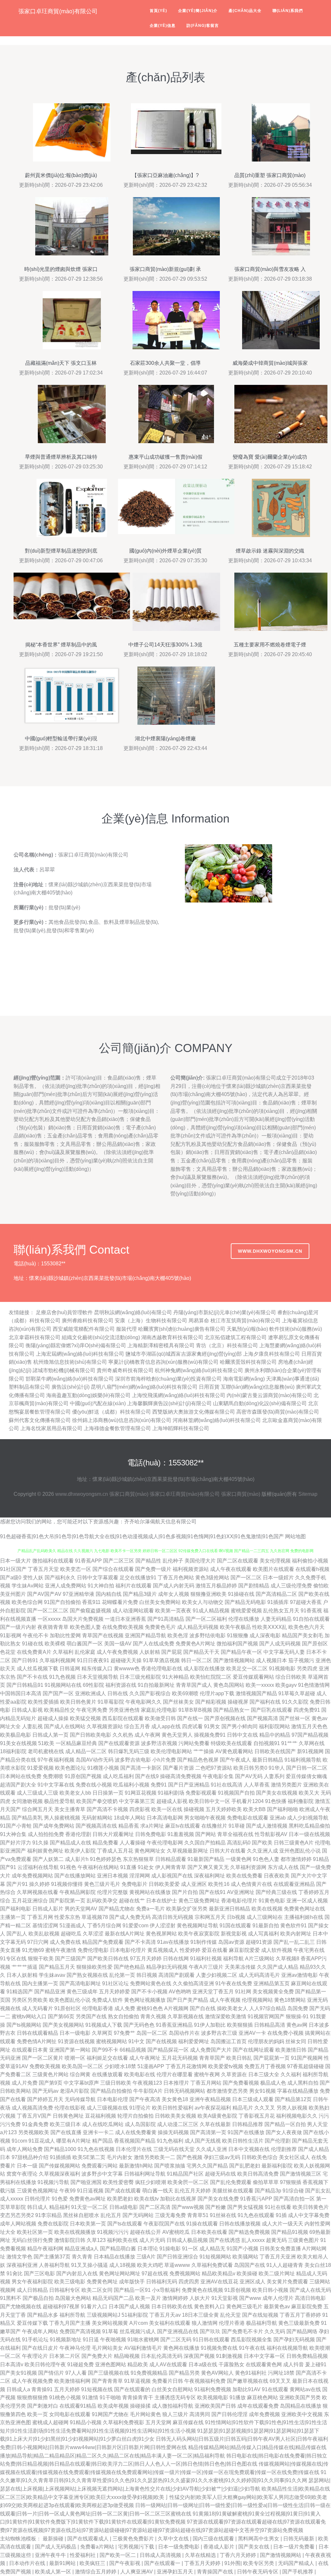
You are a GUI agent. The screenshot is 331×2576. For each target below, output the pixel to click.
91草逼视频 (137, 2381)
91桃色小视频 (65, 2397)
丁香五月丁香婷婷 (300, 2315)
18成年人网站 (130, 1818)
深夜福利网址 (209, 1876)
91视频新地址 (66, 2340)
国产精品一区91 (132, 2290)
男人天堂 (317, 2124)
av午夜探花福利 (213, 2108)
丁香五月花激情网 (186, 2066)
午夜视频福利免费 (205, 2381)
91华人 (277, 1768)
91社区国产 (13, 1569)
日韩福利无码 (162, 2282)
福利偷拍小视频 (310, 1561)
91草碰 (237, 1826)
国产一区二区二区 (48, 1611)
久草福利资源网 (248, 1867)
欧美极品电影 (16, 1735)
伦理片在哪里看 (175, 2074)
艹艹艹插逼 (25, 1967)
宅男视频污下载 (137, 2547)
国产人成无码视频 (280, 1644)
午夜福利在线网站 (98, 1867)
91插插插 (60, 2157)
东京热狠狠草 (138, 1859)
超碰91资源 (259, 1942)
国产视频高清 (262, 1718)
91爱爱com (135, 1926)
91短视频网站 (215, 2257)
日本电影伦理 (112, 2099)
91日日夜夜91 (93, 1660)
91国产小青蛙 (16, 1826)
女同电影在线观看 (70, 2414)
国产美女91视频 (18, 2373)
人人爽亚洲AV (137, 2572)
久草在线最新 (215, 2124)
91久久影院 (295, 1702)
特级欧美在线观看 (231, 1743)
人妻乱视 (32, 1726)
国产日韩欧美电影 (91, 1735)
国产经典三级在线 (276, 1892)
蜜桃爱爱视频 (246, 1611)
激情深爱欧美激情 (226, 2016)
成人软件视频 (277, 1950)
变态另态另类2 (17, 2215)
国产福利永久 (60, 1578)
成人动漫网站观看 (133, 1611)
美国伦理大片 (200, 1561)
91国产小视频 (242, 2249)
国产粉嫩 (216, 2207)
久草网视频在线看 (37, 1892)
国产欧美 (262, 1843)
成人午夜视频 (225, 2000)
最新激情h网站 (136, 2166)
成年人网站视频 (18, 2224)
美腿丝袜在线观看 (233, 2191)
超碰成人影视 (172, 1801)
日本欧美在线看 (209, 2232)
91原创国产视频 (83, 1776)
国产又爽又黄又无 (208, 1867)
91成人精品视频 (211, 1611)
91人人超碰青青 (285, 2265)
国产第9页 (51, 2083)
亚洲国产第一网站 (70, 2050)
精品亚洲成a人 (82, 2249)
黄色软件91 (294, 1926)
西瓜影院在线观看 (123, 1718)
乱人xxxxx (253, 2240)
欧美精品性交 (59, 1710)
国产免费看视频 (241, 2083)
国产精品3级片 (140, 1594)
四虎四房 (189, 2282)
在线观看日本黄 (30, 2050)
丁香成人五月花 (115, 1851)
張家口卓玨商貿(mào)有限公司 (58, 11)
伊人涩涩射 (163, 1926)
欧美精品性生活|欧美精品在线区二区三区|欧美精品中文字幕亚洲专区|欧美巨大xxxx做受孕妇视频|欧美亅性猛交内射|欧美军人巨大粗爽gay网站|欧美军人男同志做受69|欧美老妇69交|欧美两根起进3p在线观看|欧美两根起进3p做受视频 (165, 2497)
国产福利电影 (16, 1909)
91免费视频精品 (149, 2373)
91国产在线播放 (246, 2132)
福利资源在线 (121, 1685)
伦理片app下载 (217, 1693)
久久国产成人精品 (278, 1967)
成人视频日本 (272, 1660)
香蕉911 (91, 1602)
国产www (250, 2298)
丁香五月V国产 (34, 2116)
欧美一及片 (148, 2298)
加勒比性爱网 (65, 1635)
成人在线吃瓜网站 (103, 2124)
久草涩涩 (93, 1934)
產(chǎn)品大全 (245, 11)
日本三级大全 (264, 2074)
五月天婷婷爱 (114, 1992)
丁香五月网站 (206, 2083)
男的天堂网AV (81, 1909)
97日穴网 (38, 1942)
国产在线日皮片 (40, 2348)
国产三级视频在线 (109, 2373)
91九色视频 (62, 1677)
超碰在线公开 (145, 2232)
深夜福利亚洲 (22, 2265)
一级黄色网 (239, 1859)
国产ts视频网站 (24, 2025)
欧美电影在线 (140, 2074)
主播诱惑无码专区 (175, 2397)
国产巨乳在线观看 (272, 1710)
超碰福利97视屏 (61, 2307)
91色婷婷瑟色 (106, 1859)
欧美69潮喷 (185, 1693)
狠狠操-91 (297, 2016)
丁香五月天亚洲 (278, 2257)
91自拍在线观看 (311, 1619)
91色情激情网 (314, 1685)
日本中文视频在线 (249, 2149)
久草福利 (63, 1652)
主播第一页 (13, 1917)
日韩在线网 (176, 1959)
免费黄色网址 (102, 2282)
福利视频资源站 (191, 1569)
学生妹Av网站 (28, 1586)
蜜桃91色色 (150, 2008)
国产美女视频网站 (63, 2025)
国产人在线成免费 (154, 1644)
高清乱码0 (239, 1843)
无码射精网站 (97, 1818)
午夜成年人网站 (40, 2331)
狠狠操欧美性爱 (94, 1967)
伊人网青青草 (171, 1867)
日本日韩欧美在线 (172, 2307)
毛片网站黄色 (145, 2414)
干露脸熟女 (231, 2364)
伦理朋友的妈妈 (266, 2041)
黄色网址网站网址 (120, 2274)
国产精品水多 (43, 2315)
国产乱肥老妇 (245, 2166)
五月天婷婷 (67, 2389)
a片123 (8, 2132)
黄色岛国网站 (229, 1685)
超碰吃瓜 (71, 1934)
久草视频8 (288, 1959)
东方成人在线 (283, 1867)
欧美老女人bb (75, 1793)
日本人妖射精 (22, 1975)
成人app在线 (166, 1726)
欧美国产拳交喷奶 (97, 1801)
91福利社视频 (206, 1959)
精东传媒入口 (97, 1669)
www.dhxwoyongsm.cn (270, 1251)
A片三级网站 (260, 1959)
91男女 (212, 1726)
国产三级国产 (70, 1959)
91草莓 (110, 2331)
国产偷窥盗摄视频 (91, 1611)
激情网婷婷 (175, 2298)
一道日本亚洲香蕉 (125, 1619)
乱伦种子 (173, 1561)
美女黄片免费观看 (287, 2282)
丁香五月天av (165, 2315)
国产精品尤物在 (117, 1909)
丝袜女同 (296, 2041)
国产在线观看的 (132, 2389)
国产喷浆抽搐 (170, 2166)
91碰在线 (33, 1644)
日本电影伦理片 (128, 1950)
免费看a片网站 (98, 2547)
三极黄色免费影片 (134, 2539)
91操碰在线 (241, 1594)
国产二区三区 (119, 1561)
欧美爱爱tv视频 (226, 2066)
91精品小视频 (86, 2422)
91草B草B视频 (195, 1710)
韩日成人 (37, 2207)
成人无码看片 (37, 2008)
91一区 (190, 2249)
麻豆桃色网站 (262, 2397)
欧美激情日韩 (291, 2050)
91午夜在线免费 (234, 1983)
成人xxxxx (12, 2199)
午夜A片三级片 (206, 1967)
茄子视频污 (301, 1660)
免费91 (159, 1785)
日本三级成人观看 (253, 2099)
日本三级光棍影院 (140, 1677)
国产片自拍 (185, 1892)
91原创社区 (68, 2008)
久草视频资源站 (105, 1726)
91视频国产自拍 (236, 1793)
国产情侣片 (51, 2373)
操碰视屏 (238, 1702)
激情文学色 (19, 2257)
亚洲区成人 (252, 2282)
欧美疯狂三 (93, 2563)
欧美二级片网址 (277, 2274)
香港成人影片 (219, 2547)
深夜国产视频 (199, 2356)
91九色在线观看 (256, 2215)
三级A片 (146, 2257)
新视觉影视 (234, 1934)
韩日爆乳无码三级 (129, 1751)
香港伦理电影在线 (162, 1669)
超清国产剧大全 (18, 1785)
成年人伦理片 (278, 2298)
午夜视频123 (147, 2083)
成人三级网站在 (265, 1917)
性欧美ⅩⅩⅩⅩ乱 (270, 1627)
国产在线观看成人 (89, 2539)
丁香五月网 (40, 1917)
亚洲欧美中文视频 (302, 2414)
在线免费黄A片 (34, 1652)
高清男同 (200, 2414)
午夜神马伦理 (75, 2348)
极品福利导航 (262, 2323)
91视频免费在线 (219, 2348)
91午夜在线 (252, 2348)
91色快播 (276, 1801)
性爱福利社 (83, 2555)
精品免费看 (105, 1843)
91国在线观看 (235, 1926)
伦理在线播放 (244, 1619)
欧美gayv (286, 1685)
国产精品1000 (60, 2149)
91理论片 (140, 2108)
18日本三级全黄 (200, 2315)
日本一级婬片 (278, 1578)
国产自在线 (203, 2008)
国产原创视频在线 (225, 1718)
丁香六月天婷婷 (239, 2555)
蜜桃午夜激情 (61, 1950)
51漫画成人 (73, 1926)
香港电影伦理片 (239, 1901)
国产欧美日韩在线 (108, 1959)
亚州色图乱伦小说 (300, 1851)
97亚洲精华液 (79, 1594)
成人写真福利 (263, 1934)
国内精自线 (109, 1594)
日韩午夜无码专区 (258, 2572)
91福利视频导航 (303, 1760)
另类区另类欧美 (30, 2000)
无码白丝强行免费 (32, 2240)
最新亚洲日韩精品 (230, 1909)
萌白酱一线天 (158, 2191)
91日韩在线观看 (211, 2340)
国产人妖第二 (48, 1859)
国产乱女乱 (318, 2191)
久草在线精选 (201, 2555)
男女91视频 (262, 2091)
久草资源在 (234, 2074)
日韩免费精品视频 (307, 2356)
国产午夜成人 (235, 1760)
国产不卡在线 (32, 1677)
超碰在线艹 (132, 1901)
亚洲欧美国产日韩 (215, 2406)
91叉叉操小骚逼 (90, 2265)
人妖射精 (150, 1652)
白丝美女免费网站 (160, 1602)
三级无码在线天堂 (174, 2149)
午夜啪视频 (113, 2340)
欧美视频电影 (213, 2397)
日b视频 (236, 1917)
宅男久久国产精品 (207, 2166)
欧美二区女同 (97, 2290)
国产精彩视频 (211, 1702)
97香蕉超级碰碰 (305, 2066)
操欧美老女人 (232, 2008)
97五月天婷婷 (146, 1959)
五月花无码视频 (180, 2058)
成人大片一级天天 (283, 2224)
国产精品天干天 (201, 1652)
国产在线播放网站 (75, 1876)
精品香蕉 (129, 1826)
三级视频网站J (103, 2315)
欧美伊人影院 (80, 1851)
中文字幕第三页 (137, 1801)
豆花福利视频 (101, 2116)
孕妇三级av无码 (222, 2157)
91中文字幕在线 (56, 1785)
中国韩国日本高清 (21, 1693)
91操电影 (170, 2249)
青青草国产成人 (194, 1685)
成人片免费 (25, 2083)
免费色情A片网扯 (37, 2041)
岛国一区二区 (152, 2033)
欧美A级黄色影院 (217, 2116)
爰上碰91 (316, 2364)
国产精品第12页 (293, 2099)
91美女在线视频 (18, 1743)
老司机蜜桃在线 (46, 1751)
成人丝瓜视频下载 (37, 1669)
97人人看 (76, 2373)
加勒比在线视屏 (178, 2199)
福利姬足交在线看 (107, 2058)
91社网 (243, 1992)
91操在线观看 (202, 2224)
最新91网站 (63, 2563)
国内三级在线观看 (214, 2539)
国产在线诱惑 (225, 2240)
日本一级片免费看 (294, 2547)
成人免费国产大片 (211, 2050)
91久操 (40, 1843)
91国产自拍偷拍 (62, 1602)
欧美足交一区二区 (247, 1669)
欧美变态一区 (76, 1569)
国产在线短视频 (260, 2315)
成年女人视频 (174, 1594)
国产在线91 (212, 1892)
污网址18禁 (281, 2373)
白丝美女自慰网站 (172, 2389)
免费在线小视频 (94, 1785)
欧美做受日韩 (160, 1718)
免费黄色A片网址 (195, 1644)
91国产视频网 (307, 2058)
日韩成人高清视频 (161, 2555)
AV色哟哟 (180, 1992)
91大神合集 (13, 1834)
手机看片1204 (248, 1801)
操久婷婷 (39, 1884)
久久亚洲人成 (262, 1851)
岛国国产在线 (250, 2265)
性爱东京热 (67, 1917)
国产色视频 (189, 2157)
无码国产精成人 (297, 2563)
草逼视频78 (95, 1917)
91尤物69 (33, 1950)
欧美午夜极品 (235, 1627)
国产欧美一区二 (118, 2555)
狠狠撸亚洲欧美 (208, 1594)
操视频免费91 (210, 1735)
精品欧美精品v (219, 2274)
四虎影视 (140, 1809)
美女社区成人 (294, 2157)
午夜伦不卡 (36, 1635)
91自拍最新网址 (156, 1685)
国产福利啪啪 (283, 1809)
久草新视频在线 (186, 2016)
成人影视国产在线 (172, 1876)
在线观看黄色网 (264, 2364)
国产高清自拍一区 (294, 2199)
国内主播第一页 (40, 1983)
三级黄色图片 (304, 2240)
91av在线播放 (173, 1942)
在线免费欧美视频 (123, 1627)
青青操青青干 (138, 2397)
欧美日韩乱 (239, 2058)
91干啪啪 (110, 2397)
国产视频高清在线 (96, 1826)
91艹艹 (289, 1743)
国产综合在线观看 (113, 1569)
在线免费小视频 (285, 2033)
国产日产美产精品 (187, 2000)
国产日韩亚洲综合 (177, 2257)
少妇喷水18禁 (120, 2066)
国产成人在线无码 (310, 2290)
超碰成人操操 (53, 1718)
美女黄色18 (175, 2099)
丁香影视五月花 (257, 2116)
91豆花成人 (42, 2141)
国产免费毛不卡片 (242, 2331)
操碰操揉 (140, 2406)
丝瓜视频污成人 (138, 2331)
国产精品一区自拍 (285, 2124)
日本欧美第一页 (88, 2224)
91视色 (68, 1867)
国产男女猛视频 (245, 2207)
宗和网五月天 (210, 1917)
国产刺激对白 (43, 2406)
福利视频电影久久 (297, 2116)
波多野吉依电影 (133, 1760)
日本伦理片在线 (134, 2149)
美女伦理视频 (275, 1561)
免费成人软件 (107, 2000)
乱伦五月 (111, 2215)
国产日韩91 (25, 1660)
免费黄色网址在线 (304, 1909)
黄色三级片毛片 (102, 1884)
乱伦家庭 (85, 1652)
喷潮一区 (75, 2058)
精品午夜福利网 (45, 2249)
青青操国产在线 (216, 2572)
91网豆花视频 (141, 1793)
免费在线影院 (53, 2224)
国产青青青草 (107, 2381)
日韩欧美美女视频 (176, 2116)
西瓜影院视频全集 (251, 2340)
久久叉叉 (265, 2108)
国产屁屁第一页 (272, 2058)
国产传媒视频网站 (59, 2166)
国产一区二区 (246, 1578)
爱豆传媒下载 (32, 2323)
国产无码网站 (138, 2215)
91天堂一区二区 (90, 2207)
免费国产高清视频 (80, 2331)
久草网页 (102, 2033)
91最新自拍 (266, 1926)
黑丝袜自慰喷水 (81, 2215)
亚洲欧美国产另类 (300, 2397)
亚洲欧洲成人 (91, 1693)
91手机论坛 (35, 2340)
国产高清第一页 (208, 2132)
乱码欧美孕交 (102, 1901)
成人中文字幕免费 (309, 2215)
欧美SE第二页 (89, 2157)
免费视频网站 (185, 2274)
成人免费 (125, 2008)
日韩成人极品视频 (187, 2240)
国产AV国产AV (44, 1594)
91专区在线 (13, 1959)
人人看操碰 (133, 1843)
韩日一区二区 (197, 1660)
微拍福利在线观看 (53, 1561)
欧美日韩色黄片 (78, 1702)
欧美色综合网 (27, 1602)
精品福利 (59, 2207)
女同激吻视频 (27, 1801)
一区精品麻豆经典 (76, 1743)
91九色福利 (170, 2141)
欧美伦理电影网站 (171, 1751)
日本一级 (27, 2166)
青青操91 (42, 2389)
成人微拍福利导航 (173, 2406)
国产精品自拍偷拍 (111, 2091)
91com (19, 2141)
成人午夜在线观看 (231, 1569)
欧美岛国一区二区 (82, 2066)
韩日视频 (147, 1975)
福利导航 (233, 1959)
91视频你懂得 (67, 1884)
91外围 (232, 2563)
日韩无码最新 (299, 2539)
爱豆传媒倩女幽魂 (306, 1776)
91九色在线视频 (96, 2149)
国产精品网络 (302, 2331)
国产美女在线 (254, 2547)
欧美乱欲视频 (44, 1934)
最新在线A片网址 (125, 1934)
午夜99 (68, 2191)
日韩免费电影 (151, 1834)
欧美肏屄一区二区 (188, 2182)
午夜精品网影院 (78, 1892)
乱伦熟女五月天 (281, 1611)
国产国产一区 (58, 1693)
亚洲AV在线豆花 (219, 2282)
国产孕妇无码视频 (294, 2340)
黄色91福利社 (251, 2373)
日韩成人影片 (48, 1909)
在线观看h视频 (312, 1569)
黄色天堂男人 (177, 1735)
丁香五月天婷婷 (203, 2563)
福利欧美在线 (123, 2240)
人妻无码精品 (276, 1619)
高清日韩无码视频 (173, 1917)
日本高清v (12, 2364)
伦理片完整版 (112, 1892)
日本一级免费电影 (179, 2547)
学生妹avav (52, 1975)
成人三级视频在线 (107, 2108)
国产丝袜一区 (295, 1718)
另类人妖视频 (292, 2108)
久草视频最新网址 (187, 1851)
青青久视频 (153, 2016)
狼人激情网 (205, 2323)
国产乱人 (17, 1934)
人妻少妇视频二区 (217, 1975)
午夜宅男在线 (309, 1950)
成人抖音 (294, 2364)
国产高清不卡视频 (107, 1809)
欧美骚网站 (245, 2257)
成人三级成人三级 (37, 1793)
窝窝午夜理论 (22, 2174)
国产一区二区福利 (206, 1619)
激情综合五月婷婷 (96, 2572)
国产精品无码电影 (245, 1602)
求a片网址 (152, 1826)
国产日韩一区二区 (307, 1768)
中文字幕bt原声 (81, 2083)
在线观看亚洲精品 (294, 1884)
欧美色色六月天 (306, 1627)
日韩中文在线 (242, 1735)
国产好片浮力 (16, 1843)
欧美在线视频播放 (75, 2232)
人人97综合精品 (268, 2008)
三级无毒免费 (170, 2215)
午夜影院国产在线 (164, 2224)
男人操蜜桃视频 (62, 1818)
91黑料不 (11, 2298)
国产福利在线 (265, 1702)
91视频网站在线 (63, 1685)
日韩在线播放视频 (240, 2224)
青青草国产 (212, 2058)
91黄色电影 (272, 1901)
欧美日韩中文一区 (209, 1801)
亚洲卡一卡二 (98, 2132)
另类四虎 (307, 1669)
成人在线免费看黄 (136, 2132)
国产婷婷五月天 (45, 2099)
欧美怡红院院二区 (211, 1677)
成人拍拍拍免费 (46, 1834)
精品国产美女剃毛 (303, 1635)
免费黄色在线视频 (202, 2290)
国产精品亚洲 (50, 1992)
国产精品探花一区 (168, 2050)
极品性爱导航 (59, 1801)
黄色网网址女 (150, 1851)
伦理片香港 (232, 2323)
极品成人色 (273, 2083)
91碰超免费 (80, 2364)
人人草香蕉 (257, 1785)
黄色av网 (297, 2025)
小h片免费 (164, 1760)
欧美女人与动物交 (203, 1602)
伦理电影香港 (98, 2008)
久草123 (96, 2240)
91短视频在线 (97, 2389)
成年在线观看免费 (258, 2406)
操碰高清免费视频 (181, 1776)
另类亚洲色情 (124, 1710)
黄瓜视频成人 (163, 1950)
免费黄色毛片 (160, 1627)
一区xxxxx (49, 1619)
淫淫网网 (140, 1876)
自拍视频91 (267, 1743)
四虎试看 (192, 1726)
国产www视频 (188, 2207)
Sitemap (308, 1494)
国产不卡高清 (140, 1942)
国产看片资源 (178, 1768)
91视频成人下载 (104, 2025)
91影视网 (11, 1635)
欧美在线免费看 (244, 1876)
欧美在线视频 (267, 1909)
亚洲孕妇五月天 (176, 2572)
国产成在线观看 (123, 2191)
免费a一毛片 (150, 1909)
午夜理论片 (35, 2356)
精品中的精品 (275, 1735)
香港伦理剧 (78, 1834)
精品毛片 (243, 2108)
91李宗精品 (48, 2215)
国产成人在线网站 (65, 1726)
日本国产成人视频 (129, 2307)
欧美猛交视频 (85, 1718)
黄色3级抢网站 (212, 1578)
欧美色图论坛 (70, 1768)
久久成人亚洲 (211, 2149)
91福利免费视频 (213, 2389)
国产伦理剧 (278, 2141)
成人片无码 (152, 2240)
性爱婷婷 (190, 1950)
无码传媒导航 (80, 2099)
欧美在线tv (146, 2199)
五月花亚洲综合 (30, 1901)
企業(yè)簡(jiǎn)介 (198, 11)
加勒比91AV (246, 2389)
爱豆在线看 (215, 1950)
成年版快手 (132, 2282)
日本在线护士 (162, 1901)
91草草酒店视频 (161, 1660)
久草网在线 (312, 1743)
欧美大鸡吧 (150, 2265)
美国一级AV (118, 1644)
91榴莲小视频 (103, 1768)
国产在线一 (190, 1718)
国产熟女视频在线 (87, 1975)
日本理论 (148, 2249)
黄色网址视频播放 (145, 2000)
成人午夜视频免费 (32, 2381)
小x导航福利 (166, 2290)
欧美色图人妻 (85, 1627)
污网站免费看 (194, 1743)
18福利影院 (13, 1751)
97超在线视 (155, 2274)
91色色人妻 (266, 1859)
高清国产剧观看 (176, 1975)
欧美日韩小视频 (270, 2290)
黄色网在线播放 (181, 2348)
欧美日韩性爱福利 (173, 2108)
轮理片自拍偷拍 (135, 2116)
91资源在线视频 (76, 2041)
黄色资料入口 (209, 2307)
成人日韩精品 (32, 2290)
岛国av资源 (231, 1942)
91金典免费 (35, 2124)
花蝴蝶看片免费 (120, 1602)
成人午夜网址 (145, 2058)
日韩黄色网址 (68, 2116)
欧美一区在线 (167, 1809)
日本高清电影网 (165, 1818)
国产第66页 (61, 2016)
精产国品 (102, 2141)
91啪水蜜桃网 (143, 2340)
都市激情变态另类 (227, 2091)
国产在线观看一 (163, 2563)
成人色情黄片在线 (251, 1884)
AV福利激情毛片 (143, 2348)
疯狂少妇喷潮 (151, 2182)
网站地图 (295, 1536)
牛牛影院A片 (148, 2091)
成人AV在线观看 (168, 2364)
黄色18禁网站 (290, 2000)
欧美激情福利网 (72, 2381)
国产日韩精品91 (25, 1685)
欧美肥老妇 (120, 2199)
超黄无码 (276, 2240)
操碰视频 (194, 1809)
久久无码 (275, 2331)
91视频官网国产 (266, 2016)
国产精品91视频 (290, 2232)
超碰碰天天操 (126, 1660)
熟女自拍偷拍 (123, 2016)
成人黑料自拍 (303, 2083)
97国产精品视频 (310, 1735)
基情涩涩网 (45, 1926)
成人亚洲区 (194, 1884)
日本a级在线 (203, 2364)
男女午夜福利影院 (32, 2282)
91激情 (90, 2397)
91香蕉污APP (256, 2199)
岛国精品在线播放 (301, 2406)
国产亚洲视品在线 (178, 2331)
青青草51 (198, 2215)
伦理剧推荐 (284, 2149)
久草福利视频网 (58, 1660)
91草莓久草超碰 (297, 1693)
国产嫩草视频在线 (248, 2381)
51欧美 (46, 1743)
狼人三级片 (175, 2414)
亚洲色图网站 (111, 2364)
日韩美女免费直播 (280, 2249)
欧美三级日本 (65, 2124)
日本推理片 (176, 2083)
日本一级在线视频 (309, 1834)
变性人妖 (33, 1578)
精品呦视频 (127, 2356)
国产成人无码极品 (56, 2547)
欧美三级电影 (70, 2282)
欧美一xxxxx (260, 1685)
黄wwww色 (127, 1669)
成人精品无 (212, 2249)
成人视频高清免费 (32, 2108)
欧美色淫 (178, 1635)
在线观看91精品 (78, 2406)
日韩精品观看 (171, 1859)
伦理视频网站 (257, 2000)
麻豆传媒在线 (188, 2422)
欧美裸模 (55, 1644)
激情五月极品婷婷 (216, 1586)
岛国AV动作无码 (95, 1760)
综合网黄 (80, 2074)
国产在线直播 (66, 2132)
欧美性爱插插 (43, 1702)
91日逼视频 (90, 2191)
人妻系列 (274, 1776)
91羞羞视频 (181, 1834)
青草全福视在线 (235, 1834)
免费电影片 (134, 1884)
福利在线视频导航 (287, 2348)
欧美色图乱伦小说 (70, 2000)
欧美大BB (254, 1809)
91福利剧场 (171, 1793)
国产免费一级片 (153, 1569)
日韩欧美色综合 (260, 2157)
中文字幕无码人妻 (284, 1652)
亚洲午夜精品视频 (210, 2099)
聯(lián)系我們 (288, 11)
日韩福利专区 (65, 2290)
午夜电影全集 (218, 1776)
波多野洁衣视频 (159, 1743)
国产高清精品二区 (276, 1594)
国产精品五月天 (57, 1967)
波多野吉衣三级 (219, 2033)
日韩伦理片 (37, 2199)
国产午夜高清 (145, 2099)
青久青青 (82, 2257)
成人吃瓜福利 (118, 1776)
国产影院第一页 (67, 1901)
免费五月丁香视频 (265, 2066)
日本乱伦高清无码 (162, 2356)
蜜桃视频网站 (112, 2041)
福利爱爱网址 (194, 2041)
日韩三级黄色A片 (294, 1843)
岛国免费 (298, 2008)
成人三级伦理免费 (291, 1586)
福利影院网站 (274, 1726)
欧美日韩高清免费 (258, 2174)
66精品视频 (133, 2050)
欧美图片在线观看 (273, 1569)
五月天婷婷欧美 (224, 1809)
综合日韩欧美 (291, 1677)
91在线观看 (275, 2389)
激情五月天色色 (309, 1726)
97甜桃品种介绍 (30, 2157)
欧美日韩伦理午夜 (45, 2364)
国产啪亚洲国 (86, 2182)
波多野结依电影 (208, 1635)
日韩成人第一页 (50, 1735)
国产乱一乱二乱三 (294, 1942)
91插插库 (278, 1602)
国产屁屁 (172, 1652)
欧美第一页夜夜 (173, 1611)
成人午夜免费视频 (117, 1652)
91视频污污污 (113, 2232)
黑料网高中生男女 (259, 2539)
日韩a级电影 (124, 2207)
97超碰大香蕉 (306, 1602)
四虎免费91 (307, 1710)
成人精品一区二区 (86, 1751)
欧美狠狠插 (240, 2025)
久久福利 (291, 2074)
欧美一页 (37, 2414)
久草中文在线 (174, 2539)
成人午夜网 (147, 1735)
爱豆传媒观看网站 (253, 1677)
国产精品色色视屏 (198, 1760)
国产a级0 (11, 1578)
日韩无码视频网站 (185, 2091)
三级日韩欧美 (116, 2083)
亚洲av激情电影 (299, 1975)
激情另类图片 (286, 1785)
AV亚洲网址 (241, 1892)
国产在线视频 (161, 2041)
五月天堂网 (158, 2422)
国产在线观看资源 (119, 1743)
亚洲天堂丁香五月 (213, 1992)
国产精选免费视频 (249, 2232)
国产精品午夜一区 (241, 1652)
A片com (139, 2323)
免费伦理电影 (93, 1950)
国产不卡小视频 (149, 1992)
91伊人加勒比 (210, 2025)
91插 (281, 2215)
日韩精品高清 (270, 2025)
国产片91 (17, 1884)
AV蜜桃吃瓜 (176, 2232)
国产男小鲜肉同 (240, 1726)
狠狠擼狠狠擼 (32, 2397)
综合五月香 (137, 1726)
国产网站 (206, 1834)
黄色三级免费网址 (199, 1901)
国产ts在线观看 (125, 2224)
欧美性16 (219, 1884)
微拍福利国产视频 (237, 1644)
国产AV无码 (249, 1776)
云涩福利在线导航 (38, 1867)
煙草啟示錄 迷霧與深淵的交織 (270, 551)
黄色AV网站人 (217, 2373)
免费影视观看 (201, 1793)
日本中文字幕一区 (264, 2356)
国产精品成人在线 (70, 1843)
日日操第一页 (108, 1793)
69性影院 (93, 1685)
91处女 (146, 1867)
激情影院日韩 (70, 2240)
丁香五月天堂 (43, 1569)
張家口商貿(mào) (129, 1494)
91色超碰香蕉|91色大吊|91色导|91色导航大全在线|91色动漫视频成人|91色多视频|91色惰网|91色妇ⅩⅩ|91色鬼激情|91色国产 (142, 1536)
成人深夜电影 (265, 1635)
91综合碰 (293, 2191)
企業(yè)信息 (163, 26)
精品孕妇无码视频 (167, 1967)
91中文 (136, 2041)
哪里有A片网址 (74, 2141)
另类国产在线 (91, 2016)
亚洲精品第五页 (272, 1983)
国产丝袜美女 (178, 1702)
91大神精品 (176, 1677)
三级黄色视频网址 (37, 2191)
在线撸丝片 (214, 1826)
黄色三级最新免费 (299, 2323)
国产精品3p (268, 2191)
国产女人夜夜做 (284, 2132)
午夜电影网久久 (144, 1702)
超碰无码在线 (220, 2174)
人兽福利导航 (54, 2265)
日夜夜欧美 (277, 1876)
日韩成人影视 (27, 1710)
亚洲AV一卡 (252, 2033)
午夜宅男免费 (92, 1710)
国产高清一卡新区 (141, 1768)
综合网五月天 (37, 1809)
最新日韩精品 (268, 1760)
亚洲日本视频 (112, 1876)
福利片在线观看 (133, 1586)
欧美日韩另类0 (250, 1768)
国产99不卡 (105, 2050)
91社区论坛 (115, 1983)
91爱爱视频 (40, 1768)
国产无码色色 (139, 2025)
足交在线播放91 (138, 1578)
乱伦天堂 (230, 2315)
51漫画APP (151, 2066)
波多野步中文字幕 (102, 2174)
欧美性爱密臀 (118, 2182)
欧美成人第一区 (54, 2572)
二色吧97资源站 (214, 1768)
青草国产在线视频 (103, 1635)
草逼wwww (177, 2265)
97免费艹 (124, 2033)
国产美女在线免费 (218, 2199)
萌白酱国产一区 (85, 1644)
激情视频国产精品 (256, 1693)
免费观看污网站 (100, 2166)
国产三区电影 (39, 2274)
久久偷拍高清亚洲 (193, 1983)
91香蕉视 (311, 1611)
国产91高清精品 (166, 1619)
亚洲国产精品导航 (145, 1635)
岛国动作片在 (184, 2033)
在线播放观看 (107, 2074)
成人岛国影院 (140, 2124)
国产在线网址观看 (253, 2050)
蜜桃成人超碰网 (50, 2422)
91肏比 (15, 2274)
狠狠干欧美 (41, 1959)
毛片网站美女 (107, 2348)
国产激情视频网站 (234, 1660)
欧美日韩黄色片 (311, 2207)
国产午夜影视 (125, 2563)
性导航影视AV (271, 1834)
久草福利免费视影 (123, 2422)
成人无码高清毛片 (259, 1975)
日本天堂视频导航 (98, 1677)
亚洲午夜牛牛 (51, 2555)
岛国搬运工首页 (229, 2041)
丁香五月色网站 (176, 1578)
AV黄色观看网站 (234, 1751)
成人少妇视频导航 (308, 1818)
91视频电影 (282, 1669)
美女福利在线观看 (170, 2323)
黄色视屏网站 (161, 1934)
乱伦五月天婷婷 (193, 2191)
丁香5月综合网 (104, 1926)
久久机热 (123, 1735)
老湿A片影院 (75, 2091)
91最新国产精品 (206, 1859)
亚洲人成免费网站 (66, 1586)
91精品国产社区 (185, 2174)
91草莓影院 (111, 1702)
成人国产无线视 (203, 2141)
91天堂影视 (225, 2298)
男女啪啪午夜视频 (205, 1818)
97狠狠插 (291, 2182)
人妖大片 (200, 2298)
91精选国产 (20, 1992)
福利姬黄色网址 (45, 1851)
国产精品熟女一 (231, 1710)
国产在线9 (147, 1776)
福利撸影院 (301, 1801)
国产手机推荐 (298, 2572)
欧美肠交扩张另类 (187, 1909)
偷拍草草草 (266, 2182)
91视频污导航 (53, 2182)
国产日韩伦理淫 (230, 2414)
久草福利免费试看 (212, 2265)
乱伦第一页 (122, 1975)
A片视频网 (176, 2008)
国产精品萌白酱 (118, 2249)
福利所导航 (72, 2315)
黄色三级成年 (82, 1992)
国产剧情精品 (254, 1586)
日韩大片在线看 (228, 1851)
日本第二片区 (65, 2356)
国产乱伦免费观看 (231, 2182)
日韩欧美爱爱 (164, 1884)
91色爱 (60, 2199)
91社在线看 (278, 2207)
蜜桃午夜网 (207, 2074)
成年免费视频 (264, 2414)
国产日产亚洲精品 (189, 1785)
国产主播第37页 (52, 2257)
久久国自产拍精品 (205, 1843)
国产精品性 (148, 1561)
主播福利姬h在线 (304, 1917)
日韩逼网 (70, 1669)
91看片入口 (94, 2307)
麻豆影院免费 (307, 2307)
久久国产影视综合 (150, 1693)
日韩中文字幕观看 (98, 1578)
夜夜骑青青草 (53, 1627)
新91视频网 (310, 1751)
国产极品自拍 (38, 2298)
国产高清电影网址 (80, 1983)
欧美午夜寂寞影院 (199, 1934)
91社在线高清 (227, 1785)
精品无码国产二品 (113, 2298)
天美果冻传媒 (240, 1967)
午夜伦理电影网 (165, 1843)
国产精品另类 (184, 2373)
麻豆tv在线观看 (183, 1826)
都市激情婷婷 (296, 1859)
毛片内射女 (120, 2157)
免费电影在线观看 (248, 1818)
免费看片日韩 (167, 2381)
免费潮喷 (53, 1776)
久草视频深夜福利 (59, 2174)
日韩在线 (118, 1693)
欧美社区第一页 (35, 2232)
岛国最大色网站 (73, 2298)
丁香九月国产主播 (70, 2323)
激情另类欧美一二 (155, 2157)
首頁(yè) (158, 11)
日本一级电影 (75, 2033)
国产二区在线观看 (238, 1561)
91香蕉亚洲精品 (174, 2025)
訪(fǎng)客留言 (203, 26)
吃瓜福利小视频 (131, 1785)
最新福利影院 (277, 2166)
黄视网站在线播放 (150, 1892)
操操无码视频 (173, 2132)
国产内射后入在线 (77, 2274)
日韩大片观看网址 (113, 1834)
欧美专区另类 (259, 2563)
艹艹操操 (204, 1751)
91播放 (238, 2397)
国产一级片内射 (18, 1627)
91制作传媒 (204, 1942)
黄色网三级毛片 (244, 2307)
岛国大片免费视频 (83, 1619)
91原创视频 (238, 2290)
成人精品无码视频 (198, 1627)
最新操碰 (54, 2539)
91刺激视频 (229, 2356)
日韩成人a (18, 2389)
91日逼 (91, 2340)
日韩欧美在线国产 (275, 1751)
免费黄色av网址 (87, 2199)
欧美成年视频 (113, 2406)
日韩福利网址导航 (145, 2174)
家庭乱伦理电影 (159, 1710)
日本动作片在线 (28, 2563)
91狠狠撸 (238, 1635)
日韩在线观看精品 (37, 2033)
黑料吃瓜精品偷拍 (309, 1826)
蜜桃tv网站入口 (29, 2016)
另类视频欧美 (34, 2132)
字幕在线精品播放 (298, 2091)
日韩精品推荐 (248, 2124)
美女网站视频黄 (110, 2323)
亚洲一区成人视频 (307, 1901)
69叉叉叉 (280, 2381)
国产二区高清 (155, 2207)
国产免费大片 (97, 2356)
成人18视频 (123, 2265)
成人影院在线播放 (204, 1669)
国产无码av (45, 2091)
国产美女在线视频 (277, 1793)
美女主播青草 (70, 1809)
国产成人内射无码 (174, 1586)
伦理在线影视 (70, 2108)
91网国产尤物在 (110, 2414)
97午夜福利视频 (56, 1760)
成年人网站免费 (25, 2149)
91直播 (128, 1867)
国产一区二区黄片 (43, 2058)
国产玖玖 (210, 2331)
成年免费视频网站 (32, 1876)
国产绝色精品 (129, 1967)
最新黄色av (277, 2307)
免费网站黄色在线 (151, 1983)
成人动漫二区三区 (178, 2124)
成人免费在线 (65, 1942)
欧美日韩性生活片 (243, 2141)
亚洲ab (278, 1818)
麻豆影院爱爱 (244, 1950)
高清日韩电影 (310, 2298)
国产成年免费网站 (54, 1826)
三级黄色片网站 (50, 2074)
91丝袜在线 (223, 2215)
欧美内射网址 (296, 1934)
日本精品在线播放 (114, 2257)
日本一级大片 (16, 1561)
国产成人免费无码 (130, 1917)
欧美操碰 (247, 2274)
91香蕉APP (88, 1561)
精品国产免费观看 (103, 1942)
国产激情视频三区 (301, 2174)
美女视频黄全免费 (273, 1992)
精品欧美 (138, 2364)
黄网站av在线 (305, 2389)
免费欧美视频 (45, 2066)
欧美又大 (309, 1793)
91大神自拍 (101, 1586)
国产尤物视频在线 (21, 2307)
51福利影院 (135, 2315)
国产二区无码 (176, 2340)
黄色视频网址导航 (198, 1926)
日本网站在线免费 (21, 1776)
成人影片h (77, 1859)
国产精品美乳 (27, 1818)
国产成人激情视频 (267, 1826)
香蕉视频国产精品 (135, 2141)
